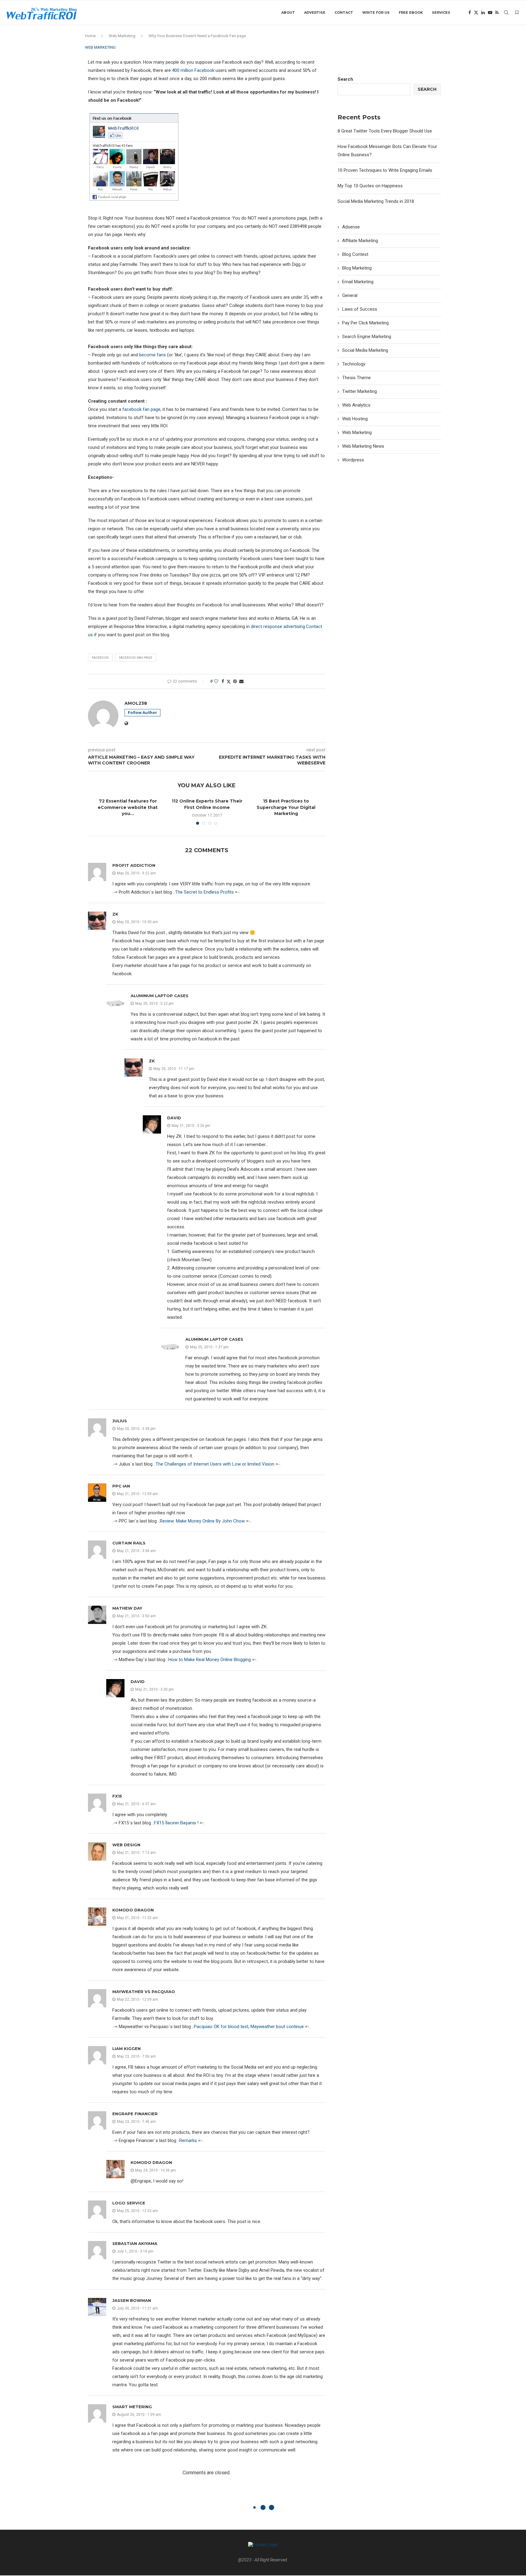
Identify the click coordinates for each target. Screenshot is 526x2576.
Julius (120, 1421)
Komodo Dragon (133, 1910)
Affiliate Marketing (360, 241)
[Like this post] (216, 681)
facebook (100, 658)
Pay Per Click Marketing (365, 323)
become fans (153, 355)
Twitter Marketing (359, 391)
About (288, 12)
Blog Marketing (357, 268)
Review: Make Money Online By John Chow (202, 1521)
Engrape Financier (135, 2114)
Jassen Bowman (132, 2300)
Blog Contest (355, 254)
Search (345, 79)
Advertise (315, 12)
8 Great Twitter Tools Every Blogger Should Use (385, 131)
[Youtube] (490, 12)
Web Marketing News (363, 446)
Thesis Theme (356, 378)
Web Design (126, 1845)
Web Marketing (122, 36)
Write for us (376, 12)
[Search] (506, 12)
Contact (344, 12)
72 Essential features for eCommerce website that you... (128, 807)
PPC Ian (121, 1486)
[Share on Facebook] (223, 681)
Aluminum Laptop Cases (160, 996)
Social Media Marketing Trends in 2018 (376, 201)
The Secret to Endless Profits (204, 892)
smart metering (132, 2407)
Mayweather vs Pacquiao (144, 1992)
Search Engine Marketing (367, 337)
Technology (354, 364)
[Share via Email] (241, 681)
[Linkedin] (483, 12)
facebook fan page (141, 409)
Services (441, 12)
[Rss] (497, 12)
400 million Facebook (193, 70)
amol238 (136, 703)
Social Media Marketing (365, 350)
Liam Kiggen (126, 2048)
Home (90, 36)
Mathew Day (127, 1608)
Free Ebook (411, 12)
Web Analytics (356, 405)
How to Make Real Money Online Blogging (210, 1660)
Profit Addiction (134, 865)
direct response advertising (278, 626)
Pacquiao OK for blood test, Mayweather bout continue (249, 2027)
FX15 (117, 1796)
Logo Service (129, 2203)
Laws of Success (360, 309)
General (350, 295)
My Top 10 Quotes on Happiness (370, 186)
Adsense (351, 227)
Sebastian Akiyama (135, 2243)
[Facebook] (470, 12)
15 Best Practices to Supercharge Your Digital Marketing (286, 807)
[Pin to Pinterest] (235, 681)
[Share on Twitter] (229, 681)
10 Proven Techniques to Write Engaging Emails (385, 170)
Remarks (188, 2140)
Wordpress (353, 460)
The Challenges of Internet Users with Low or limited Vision (215, 1464)
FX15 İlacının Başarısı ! (176, 1823)
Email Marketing (358, 282)
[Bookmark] (517, 12)
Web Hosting (355, 419)
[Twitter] (476, 12)
